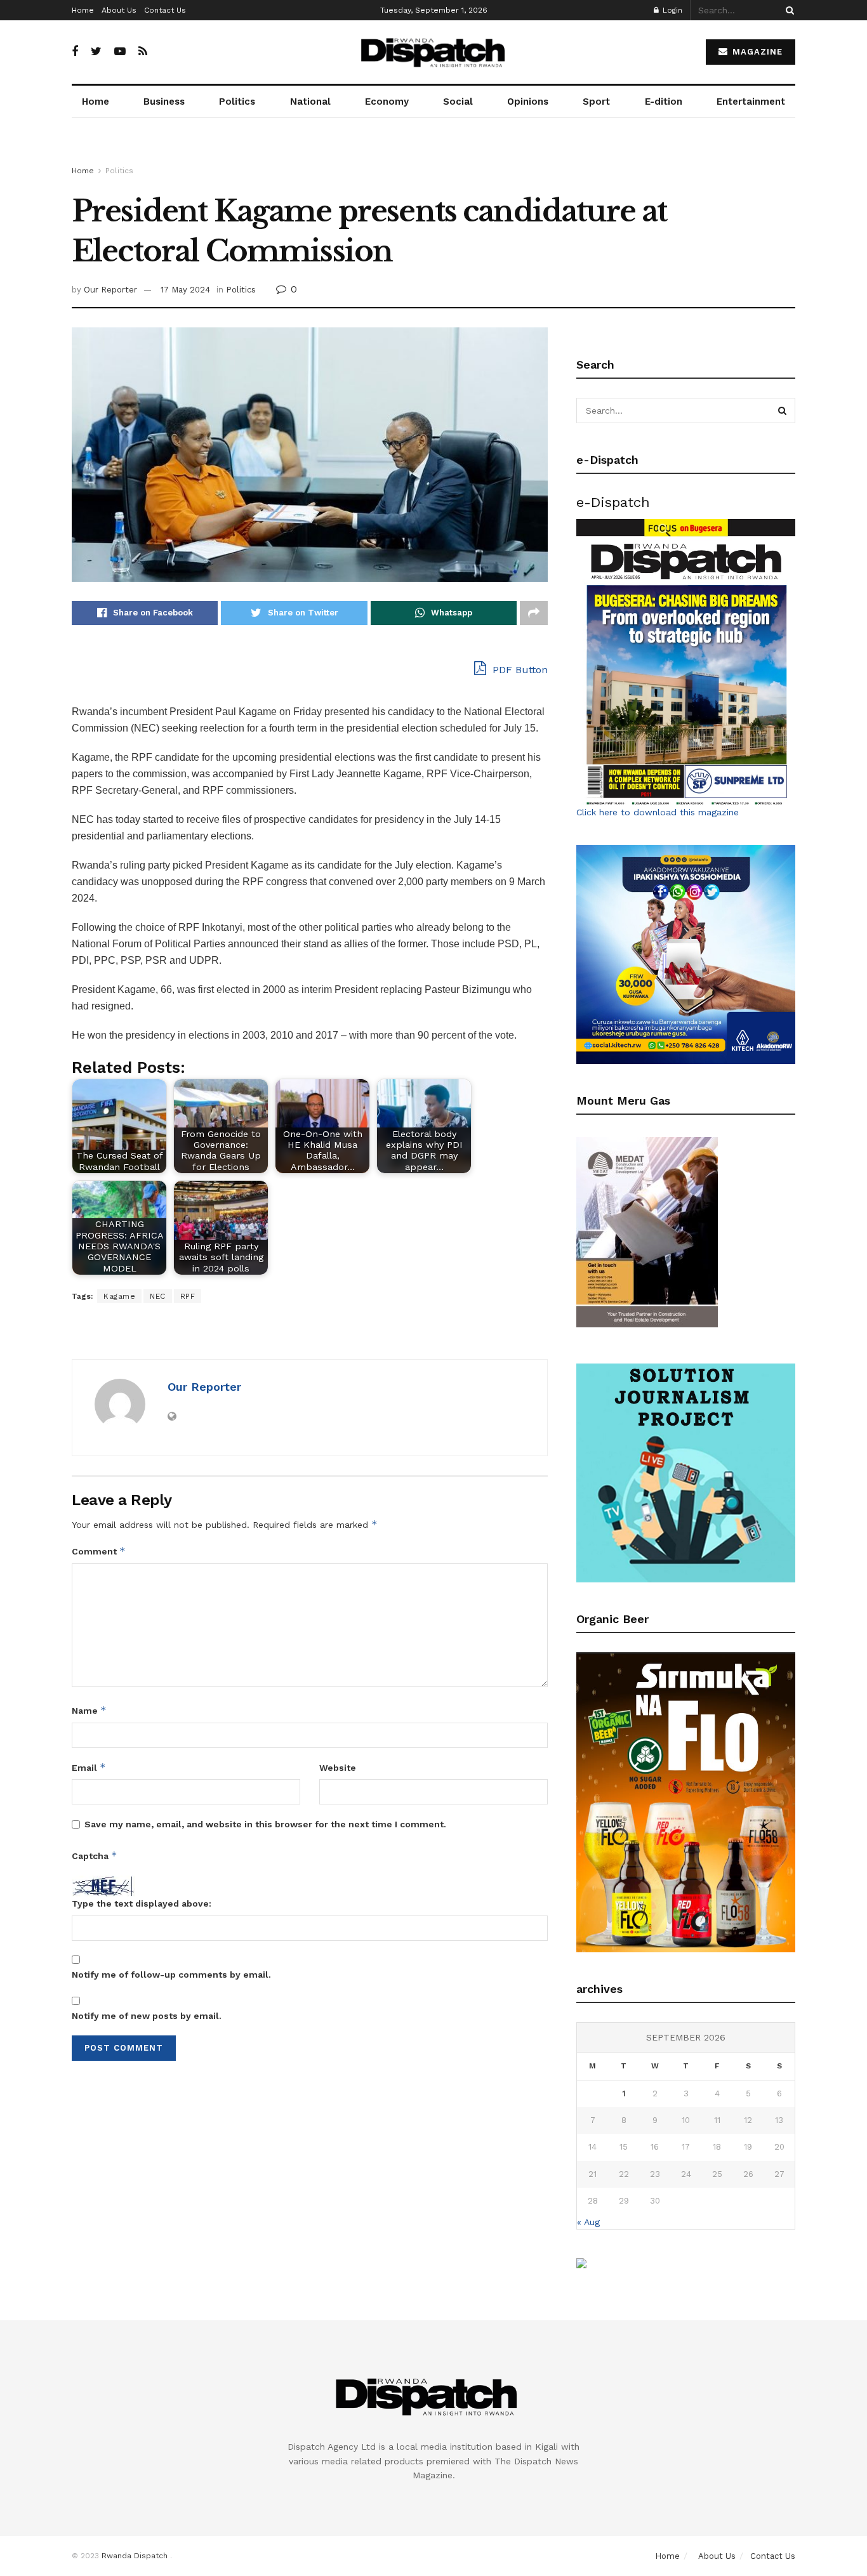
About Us (119, 10)
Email (89, 1767)
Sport (596, 102)
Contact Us (165, 10)
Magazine (756, 52)
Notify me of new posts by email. (147, 2016)
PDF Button (519, 670)
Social (458, 102)
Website (338, 1768)
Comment (99, 1551)
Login (671, 10)
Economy (387, 102)
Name (89, 1710)
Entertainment (751, 102)
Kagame (119, 1296)
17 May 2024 (185, 290)
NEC (158, 1296)
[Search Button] (788, 10)
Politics (237, 102)
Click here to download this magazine (658, 812)
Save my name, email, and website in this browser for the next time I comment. (265, 1824)
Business (164, 102)
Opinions (528, 102)
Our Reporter (110, 290)
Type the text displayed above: (142, 1903)
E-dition (664, 102)
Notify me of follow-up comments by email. (171, 1975)
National (310, 102)
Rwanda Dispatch (135, 2556)
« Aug (588, 2222)
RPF (188, 1296)
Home (83, 10)
